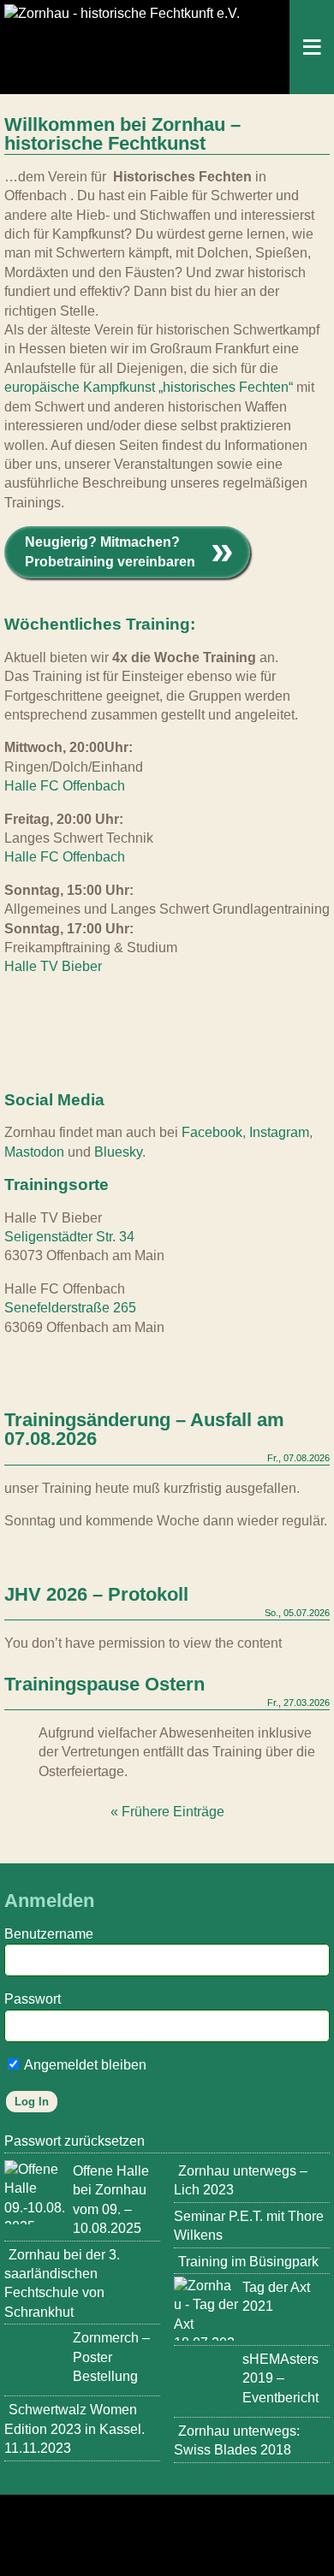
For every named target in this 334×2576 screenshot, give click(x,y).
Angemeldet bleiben (84, 2065)
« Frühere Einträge (167, 1812)
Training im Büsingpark (248, 2262)
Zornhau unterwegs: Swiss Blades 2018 (237, 2440)
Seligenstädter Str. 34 (69, 1237)
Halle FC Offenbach (65, 786)
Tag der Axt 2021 (276, 2297)
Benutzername (49, 1934)
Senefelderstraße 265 (70, 1308)
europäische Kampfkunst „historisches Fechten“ (149, 387)
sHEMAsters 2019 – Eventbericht (280, 2378)
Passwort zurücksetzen (75, 2141)
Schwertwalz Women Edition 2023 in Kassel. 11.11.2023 (75, 2429)
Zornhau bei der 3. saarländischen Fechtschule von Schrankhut (62, 2283)
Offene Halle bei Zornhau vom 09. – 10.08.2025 (111, 2200)
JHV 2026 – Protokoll (96, 1595)
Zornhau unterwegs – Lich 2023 (241, 2180)
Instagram (279, 1132)
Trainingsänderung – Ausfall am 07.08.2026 (144, 1430)
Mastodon (34, 1152)
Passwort (33, 1999)
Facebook (212, 1132)
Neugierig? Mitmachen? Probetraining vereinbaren (110, 551)
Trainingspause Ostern (104, 1685)
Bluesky (118, 1152)
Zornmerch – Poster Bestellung (111, 2357)
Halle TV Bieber (53, 966)
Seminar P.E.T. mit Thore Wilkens (249, 2226)
